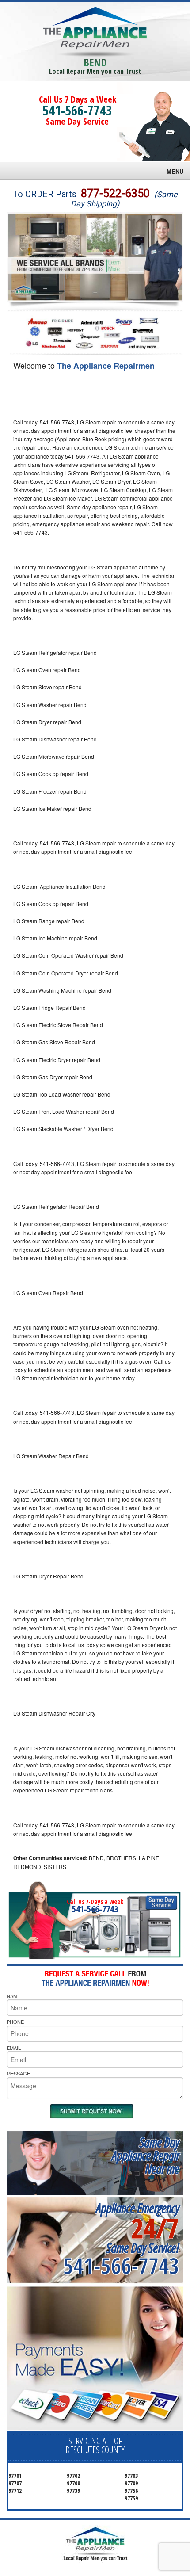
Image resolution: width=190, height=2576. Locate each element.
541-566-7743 (77, 110)
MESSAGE (18, 2073)
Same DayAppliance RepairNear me (145, 2155)
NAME (13, 1996)
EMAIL (14, 2048)
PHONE (15, 2022)
